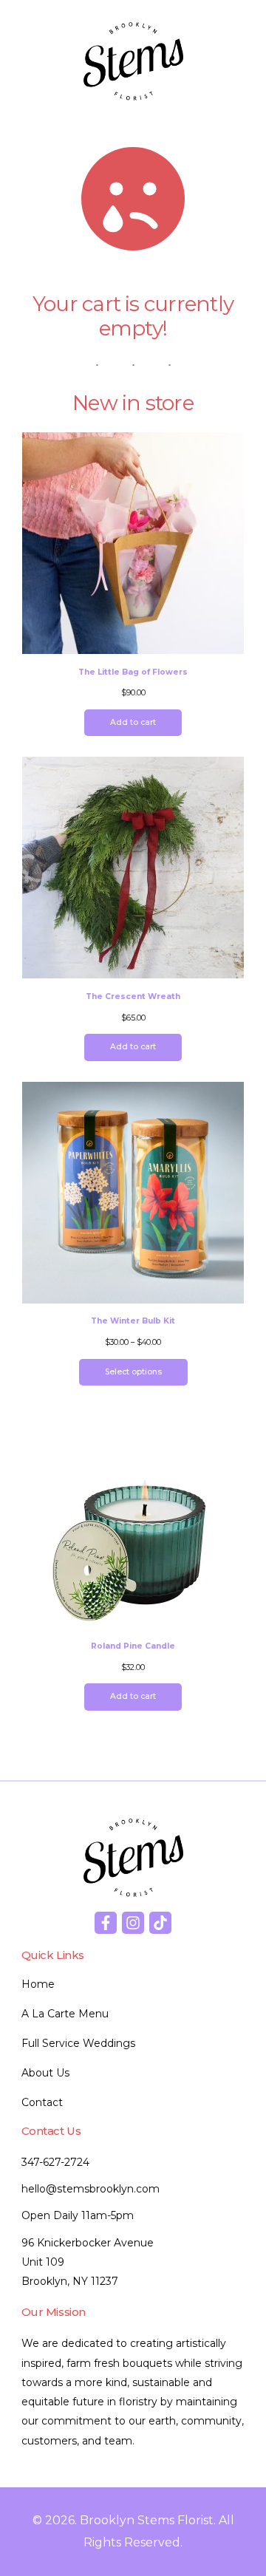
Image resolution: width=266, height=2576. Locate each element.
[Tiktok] (160, 1923)
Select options (133, 1372)
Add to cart (133, 722)
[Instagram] (133, 1923)
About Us (45, 2073)
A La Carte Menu (65, 2014)
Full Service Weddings (78, 2043)
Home (38, 1984)
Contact (42, 2102)
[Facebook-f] (106, 1923)
